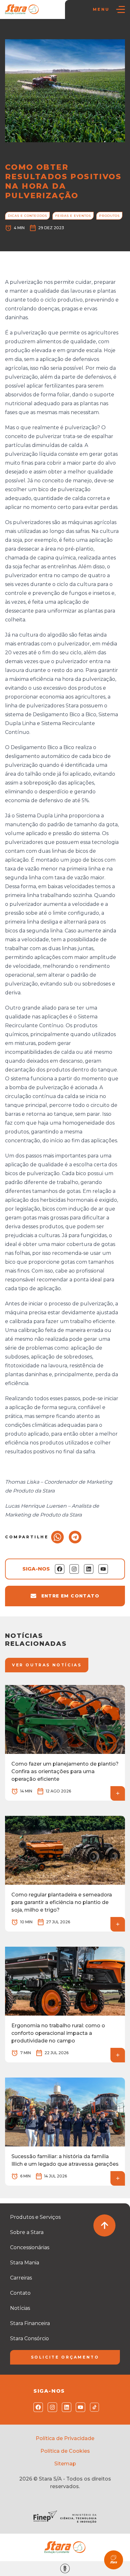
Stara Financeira (30, 2323)
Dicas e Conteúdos (68, 32)
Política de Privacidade (65, 2438)
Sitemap (65, 2464)
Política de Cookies (65, 2451)
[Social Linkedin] (65, 2407)
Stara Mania (25, 2263)
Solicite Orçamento (65, 2357)
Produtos (109, 216)
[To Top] (104, 2225)
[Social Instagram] (51, 2407)
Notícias (35, 32)
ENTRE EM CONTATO (70, 1596)
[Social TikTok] (93, 2407)
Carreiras (21, 2278)
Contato (20, 2293)
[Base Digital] (65, 2569)
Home (15, 32)
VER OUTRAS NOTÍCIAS (47, 1665)
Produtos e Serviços (35, 2217)
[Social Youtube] (79, 2407)
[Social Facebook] (37, 2407)
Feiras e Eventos (73, 216)
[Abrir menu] (121, 9)
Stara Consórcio (30, 2338)
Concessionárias (30, 2247)
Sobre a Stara (27, 2232)
